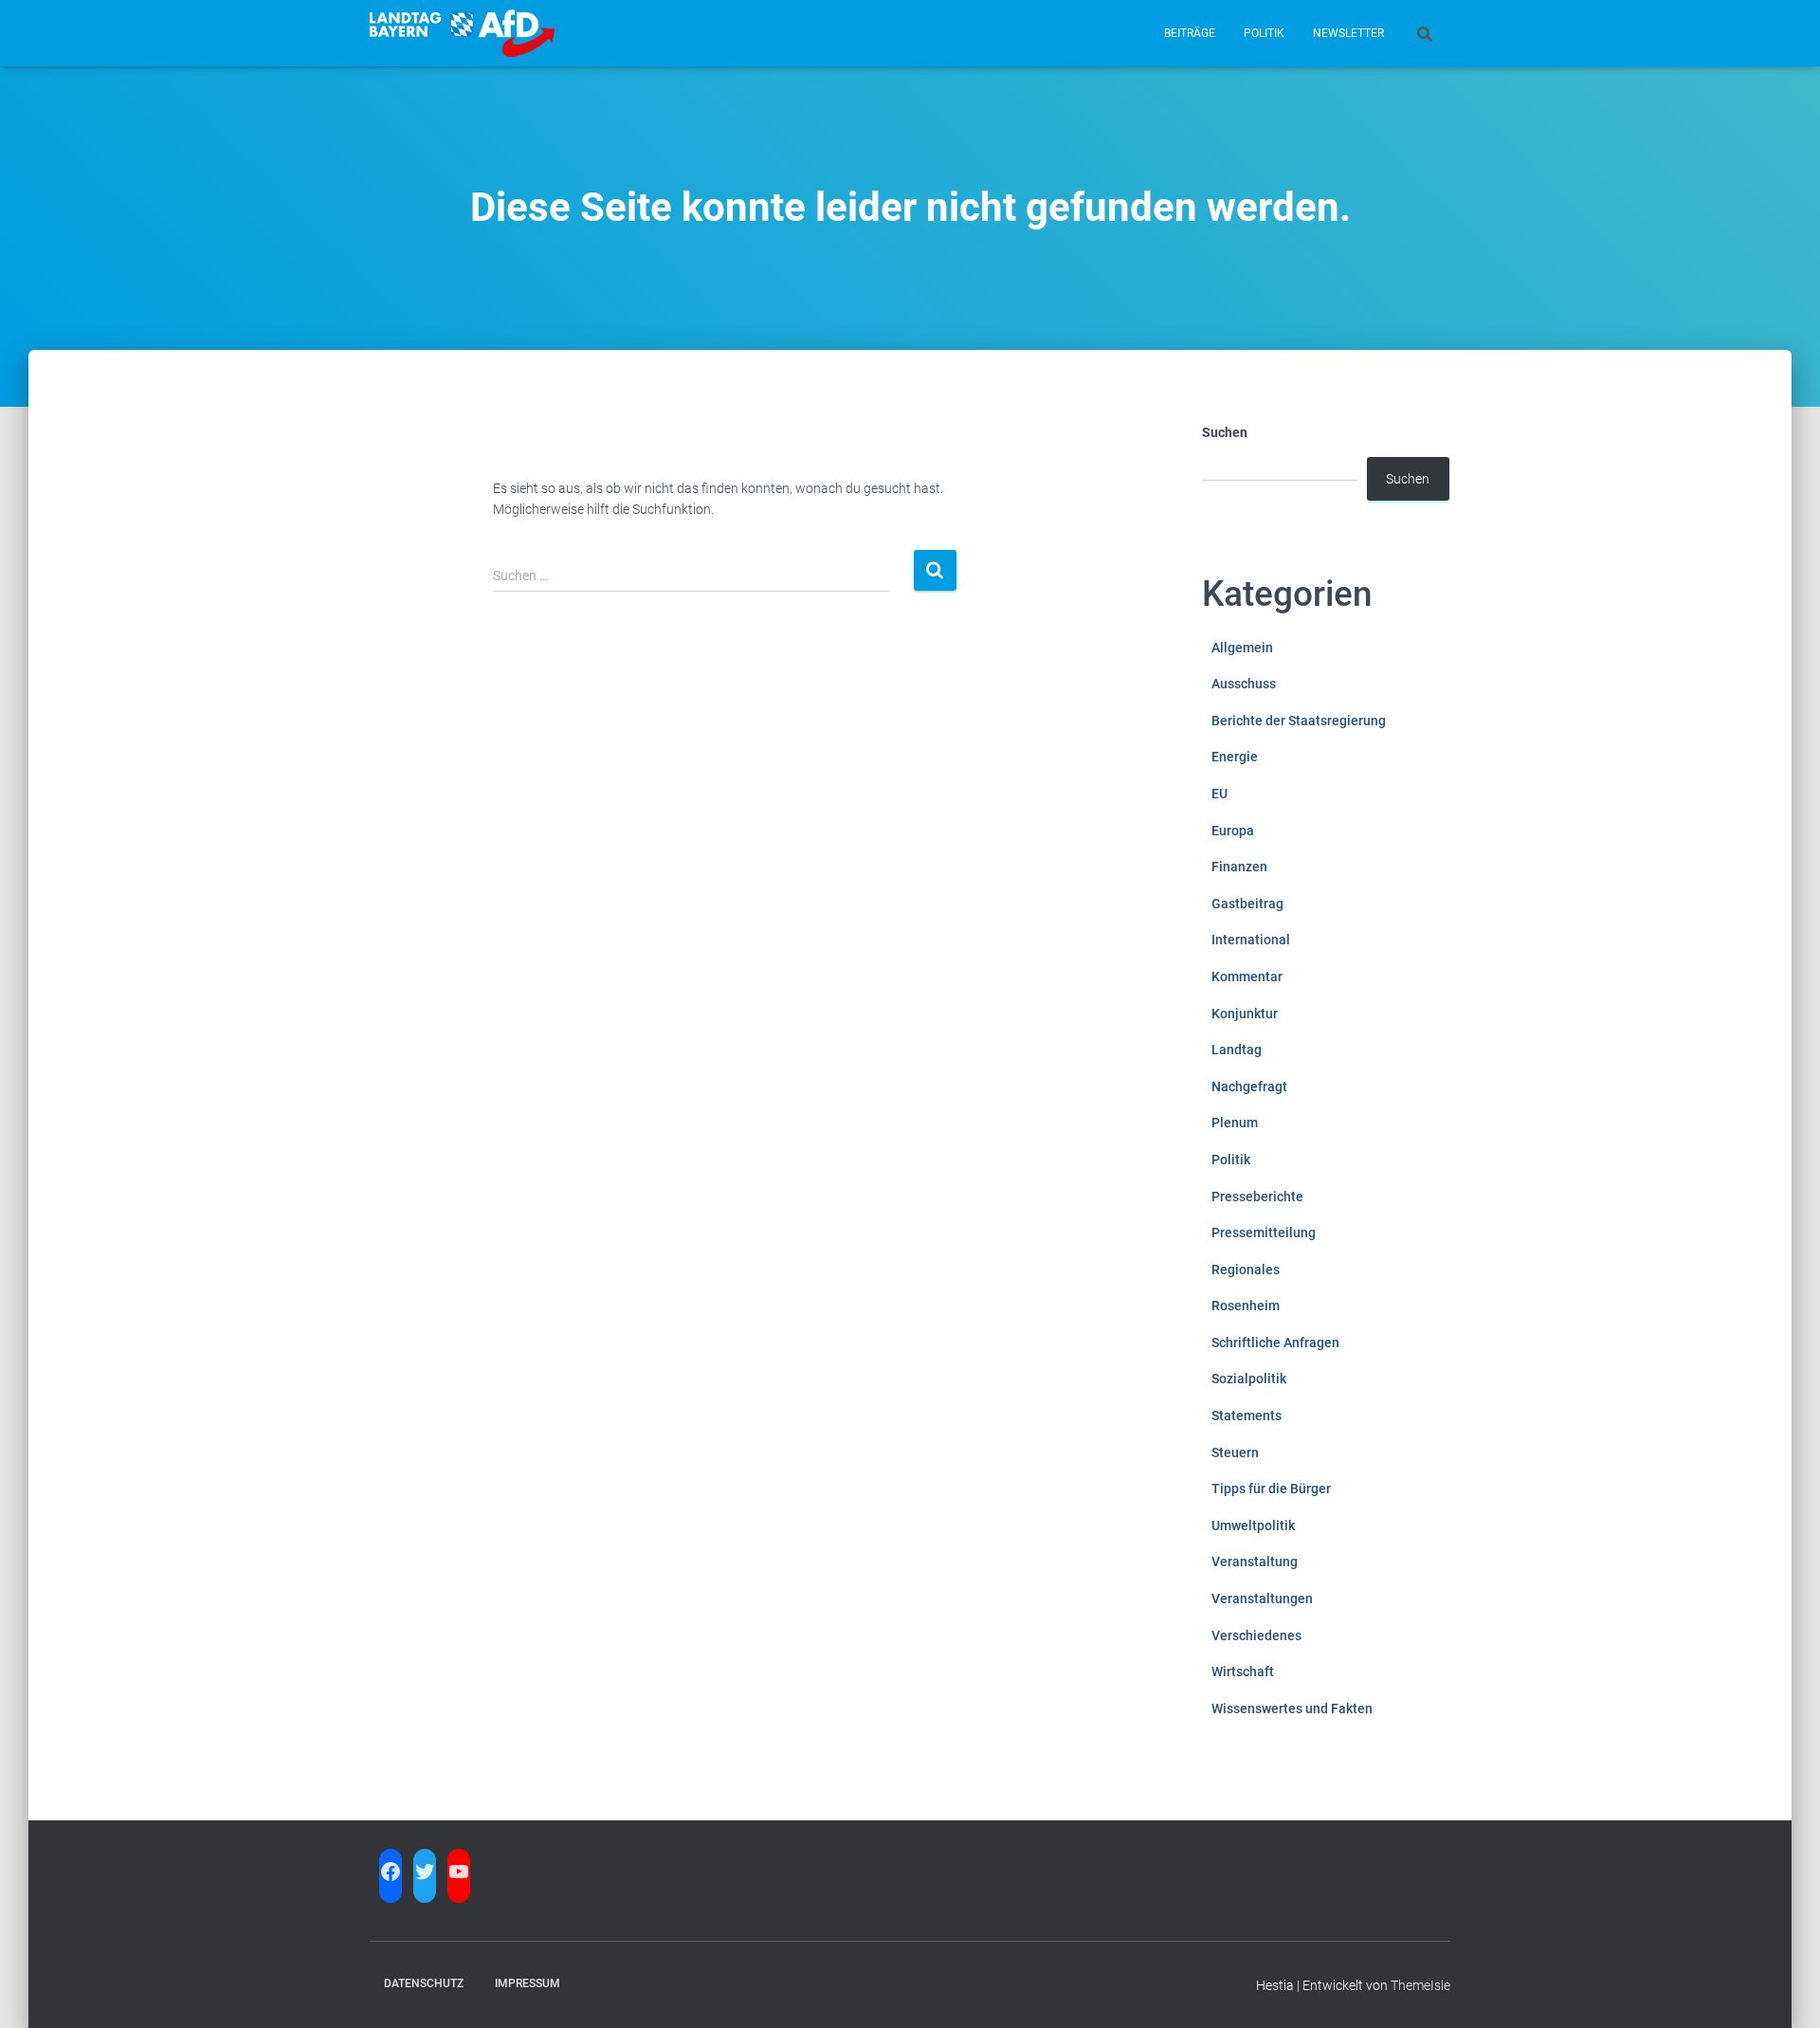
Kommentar (1247, 977)
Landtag (1237, 1050)
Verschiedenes (1256, 1635)
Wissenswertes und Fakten (1292, 1708)
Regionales (1246, 1270)
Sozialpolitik (1249, 1379)
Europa (1233, 831)
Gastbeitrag (1247, 904)
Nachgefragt (1249, 1087)
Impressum (528, 1983)
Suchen (1225, 432)
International (1251, 940)
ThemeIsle (1420, 1985)
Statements (1247, 1416)
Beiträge (1190, 33)
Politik (1264, 33)
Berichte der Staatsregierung (1299, 721)
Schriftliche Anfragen (1275, 1343)
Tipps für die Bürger (1271, 1489)
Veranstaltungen (1262, 1599)
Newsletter (1348, 33)
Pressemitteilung (1264, 1233)
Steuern (1235, 1452)
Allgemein (1242, 648)
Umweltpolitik (1253, 1526)
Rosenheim (1246, 1306)
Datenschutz (424, 1983)
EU (1219, 794)
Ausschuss (1244, 684)
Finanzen (1239, 867)
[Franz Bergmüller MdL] (462, 33)
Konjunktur (1245, 1014)
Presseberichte (1257, 1197)
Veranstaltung (1255, 1562)
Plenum (1235, 1123)
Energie (1235, 757)
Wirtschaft (1243, 1672)
